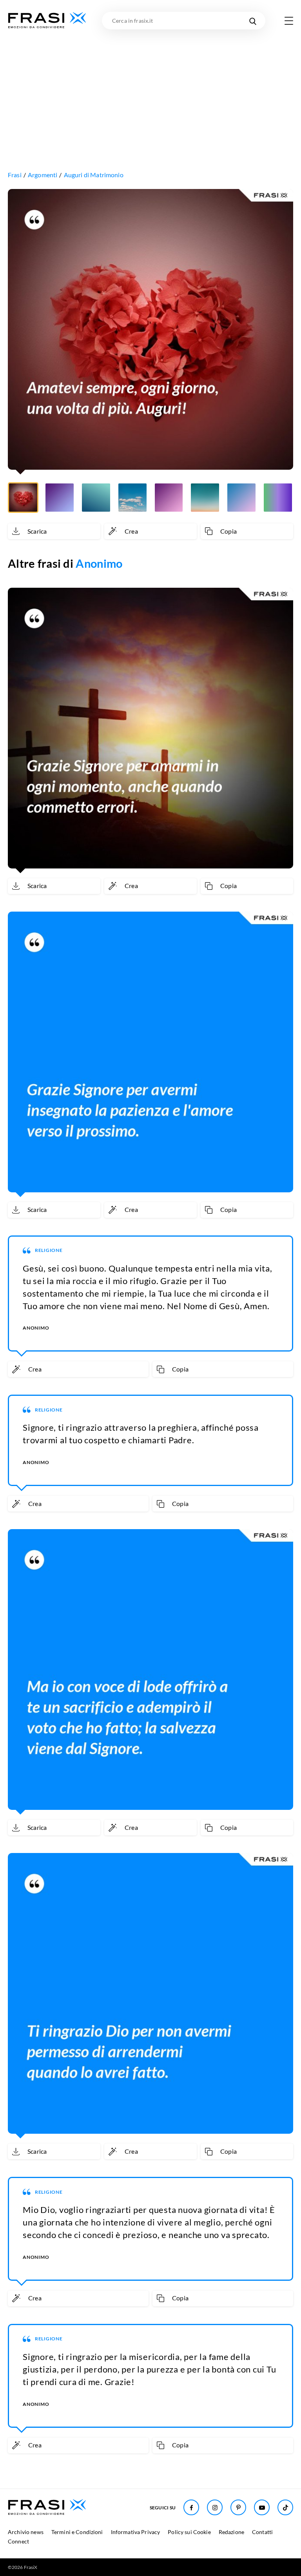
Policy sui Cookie (189, 2532)
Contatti (262, 2532)
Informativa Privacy (136, 2532)
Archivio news (26, 2532)
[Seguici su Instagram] (215, 2507)
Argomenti (43, 175)
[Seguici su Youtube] (262, 2507)
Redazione (231, 2532)
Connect (18, 2541)
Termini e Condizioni (77, 2532)
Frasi (15, 175)
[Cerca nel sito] (253, 21)
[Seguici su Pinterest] (238, 2507)
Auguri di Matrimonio (94, 175)
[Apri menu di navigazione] (289, 21)
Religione (49, 1250)
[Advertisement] (150, 88)
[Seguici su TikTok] (285, 2507)
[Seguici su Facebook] (191, 2507)
